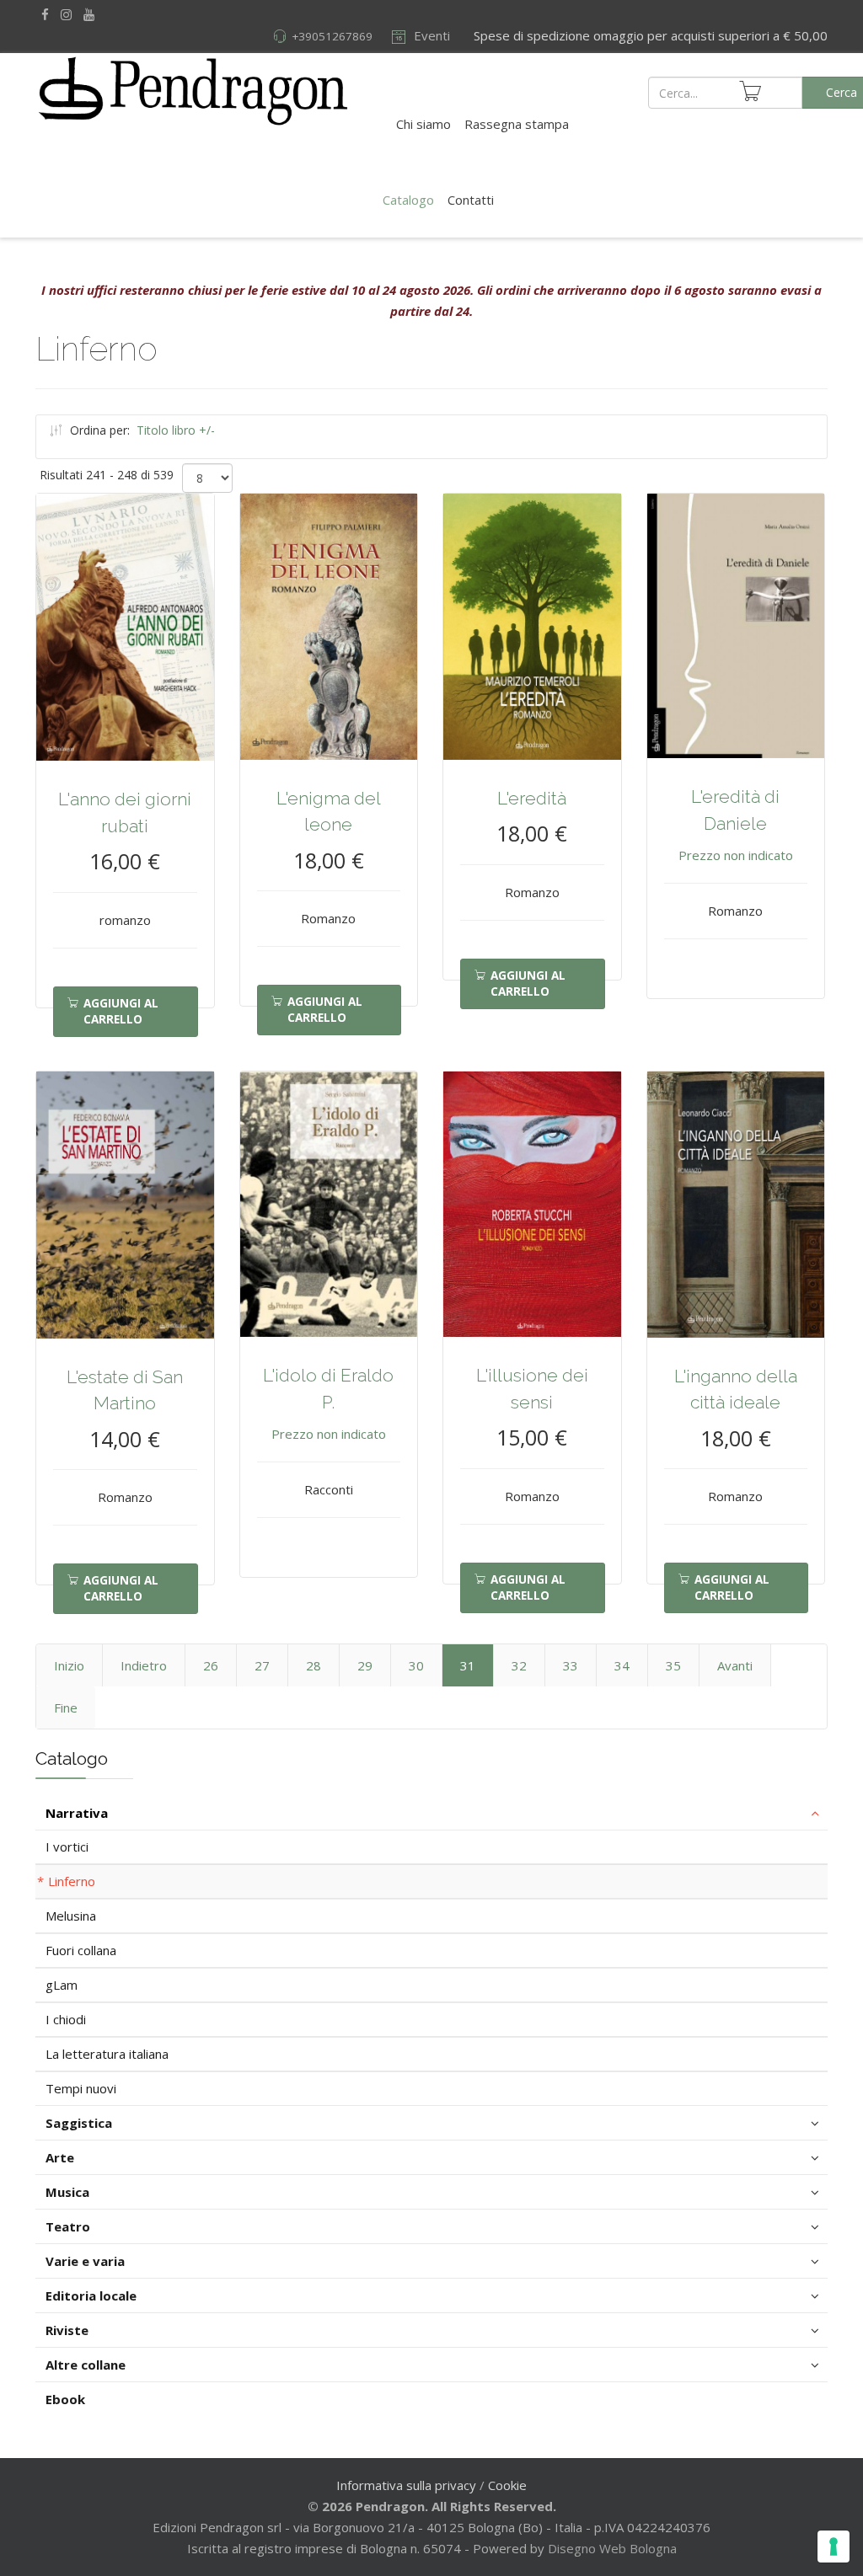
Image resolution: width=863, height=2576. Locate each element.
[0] (750, 91)
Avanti (735, 1665)
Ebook (65, 2399)
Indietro (144, 1665)
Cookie (507, 2485)
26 (211, 1665)
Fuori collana (81, 1950)
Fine (66, 1708)
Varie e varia (85, 2261)
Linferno (72, 1881)
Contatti (471, 200)
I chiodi (66, 2019)
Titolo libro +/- (176, 430)
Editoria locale (91, 2295)
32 (519, 1665)
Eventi (430, 35)
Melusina (71, 1916)
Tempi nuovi (81, 2088)
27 (262, 1665)
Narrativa (77, 1813)
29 (365, 1665)
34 (622, 1665)
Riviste (67, 2330)
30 (416, 1665)
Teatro (68, 2226)
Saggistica (79, 2123)
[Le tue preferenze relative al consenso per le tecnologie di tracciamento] (834, 2547)
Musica (67, 2192)
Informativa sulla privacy (406, 2485)
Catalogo (408, 200)
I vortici (67, 1846)
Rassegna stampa (517, 124)
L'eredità (532, 798)
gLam (62, 1985)
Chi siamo (423, 124)
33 (571, 1665)
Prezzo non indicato (736, 855)
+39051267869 (332, 36)
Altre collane (86, 2365)
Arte (60, 2157)
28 (314, 1665)
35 (673, 1665)
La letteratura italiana (107, 2054)
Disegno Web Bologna (612, 2548)
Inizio (69, 1665)
